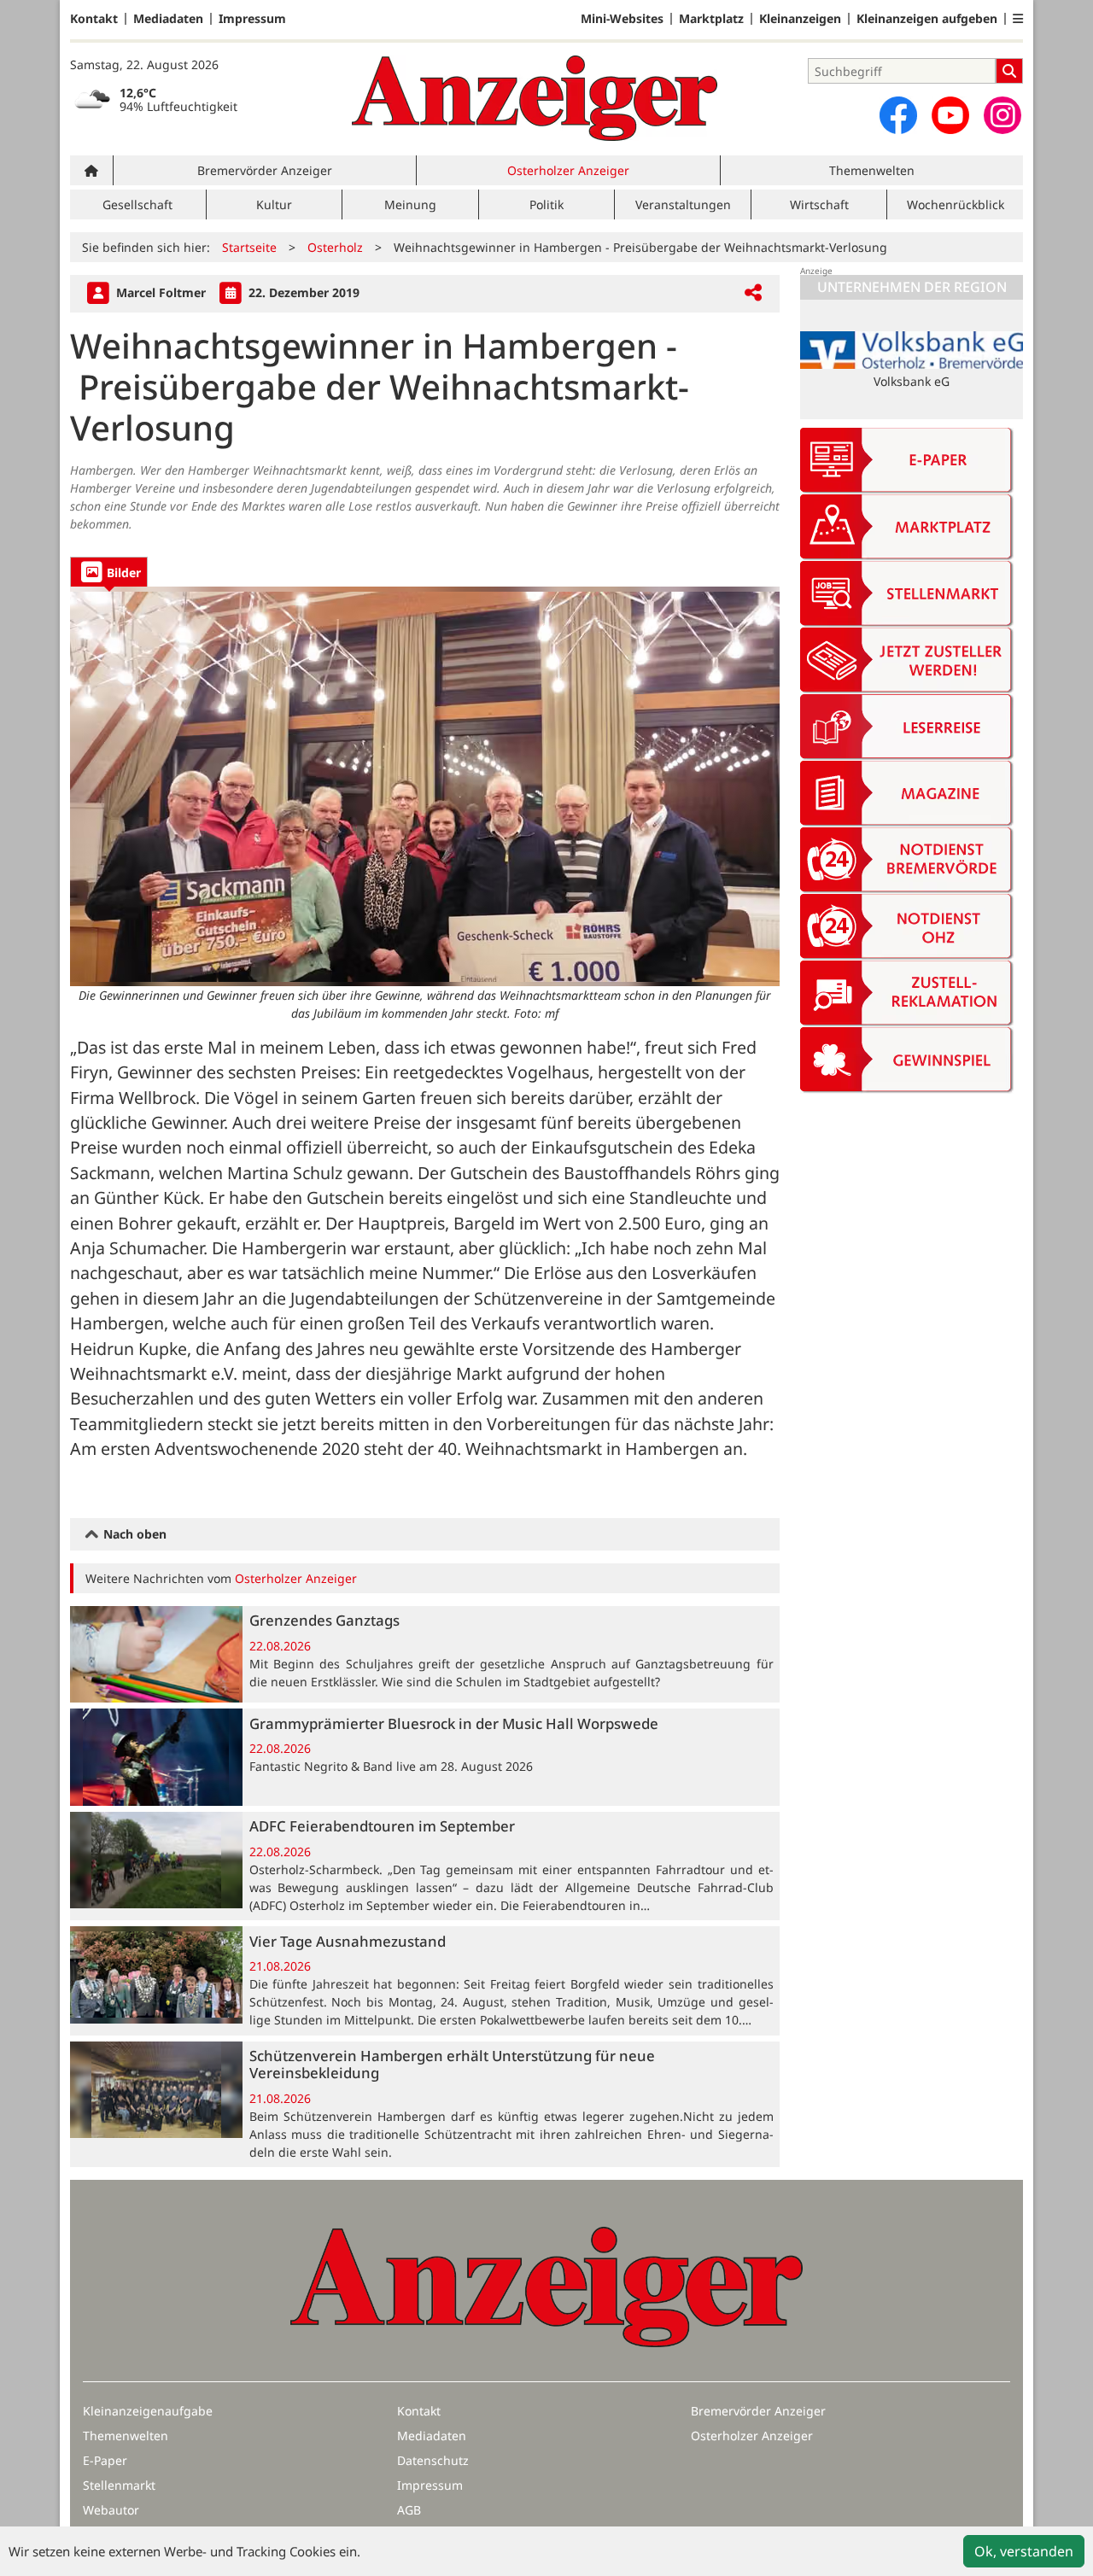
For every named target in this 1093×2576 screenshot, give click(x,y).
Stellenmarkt (119, 2485)
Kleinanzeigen (800, 19)
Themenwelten (872, 170)
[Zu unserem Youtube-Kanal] (950, 115)
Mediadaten (168, 19)
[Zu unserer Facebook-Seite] (898, 115)
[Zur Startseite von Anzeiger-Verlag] (535, 98)
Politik (546, 204)
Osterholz (335, 247)
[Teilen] (753, 293)
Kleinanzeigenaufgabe (148, 2411)
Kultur (274, 204)
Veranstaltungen (683, 204)
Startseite (249, 247)
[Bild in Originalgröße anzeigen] (425, 786)
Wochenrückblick (956, 204)
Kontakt (94, 19)
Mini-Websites (622, 19)
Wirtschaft (819, 204)
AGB (409, 2510)
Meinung (410, 204)
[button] (1018, 19)
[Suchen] (1009, 71)
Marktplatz (711, 19)
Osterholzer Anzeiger (568, 170)
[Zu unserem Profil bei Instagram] (1002, 115)
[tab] (109, 572)
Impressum (252, 19)
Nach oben (133, 1534)
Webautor (111, 2510)
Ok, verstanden (1024, 2551)
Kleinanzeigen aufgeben (927, 19)
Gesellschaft (137, 204)
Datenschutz (433, 2460)
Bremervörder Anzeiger (265, 170)
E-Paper (105, 2460)
